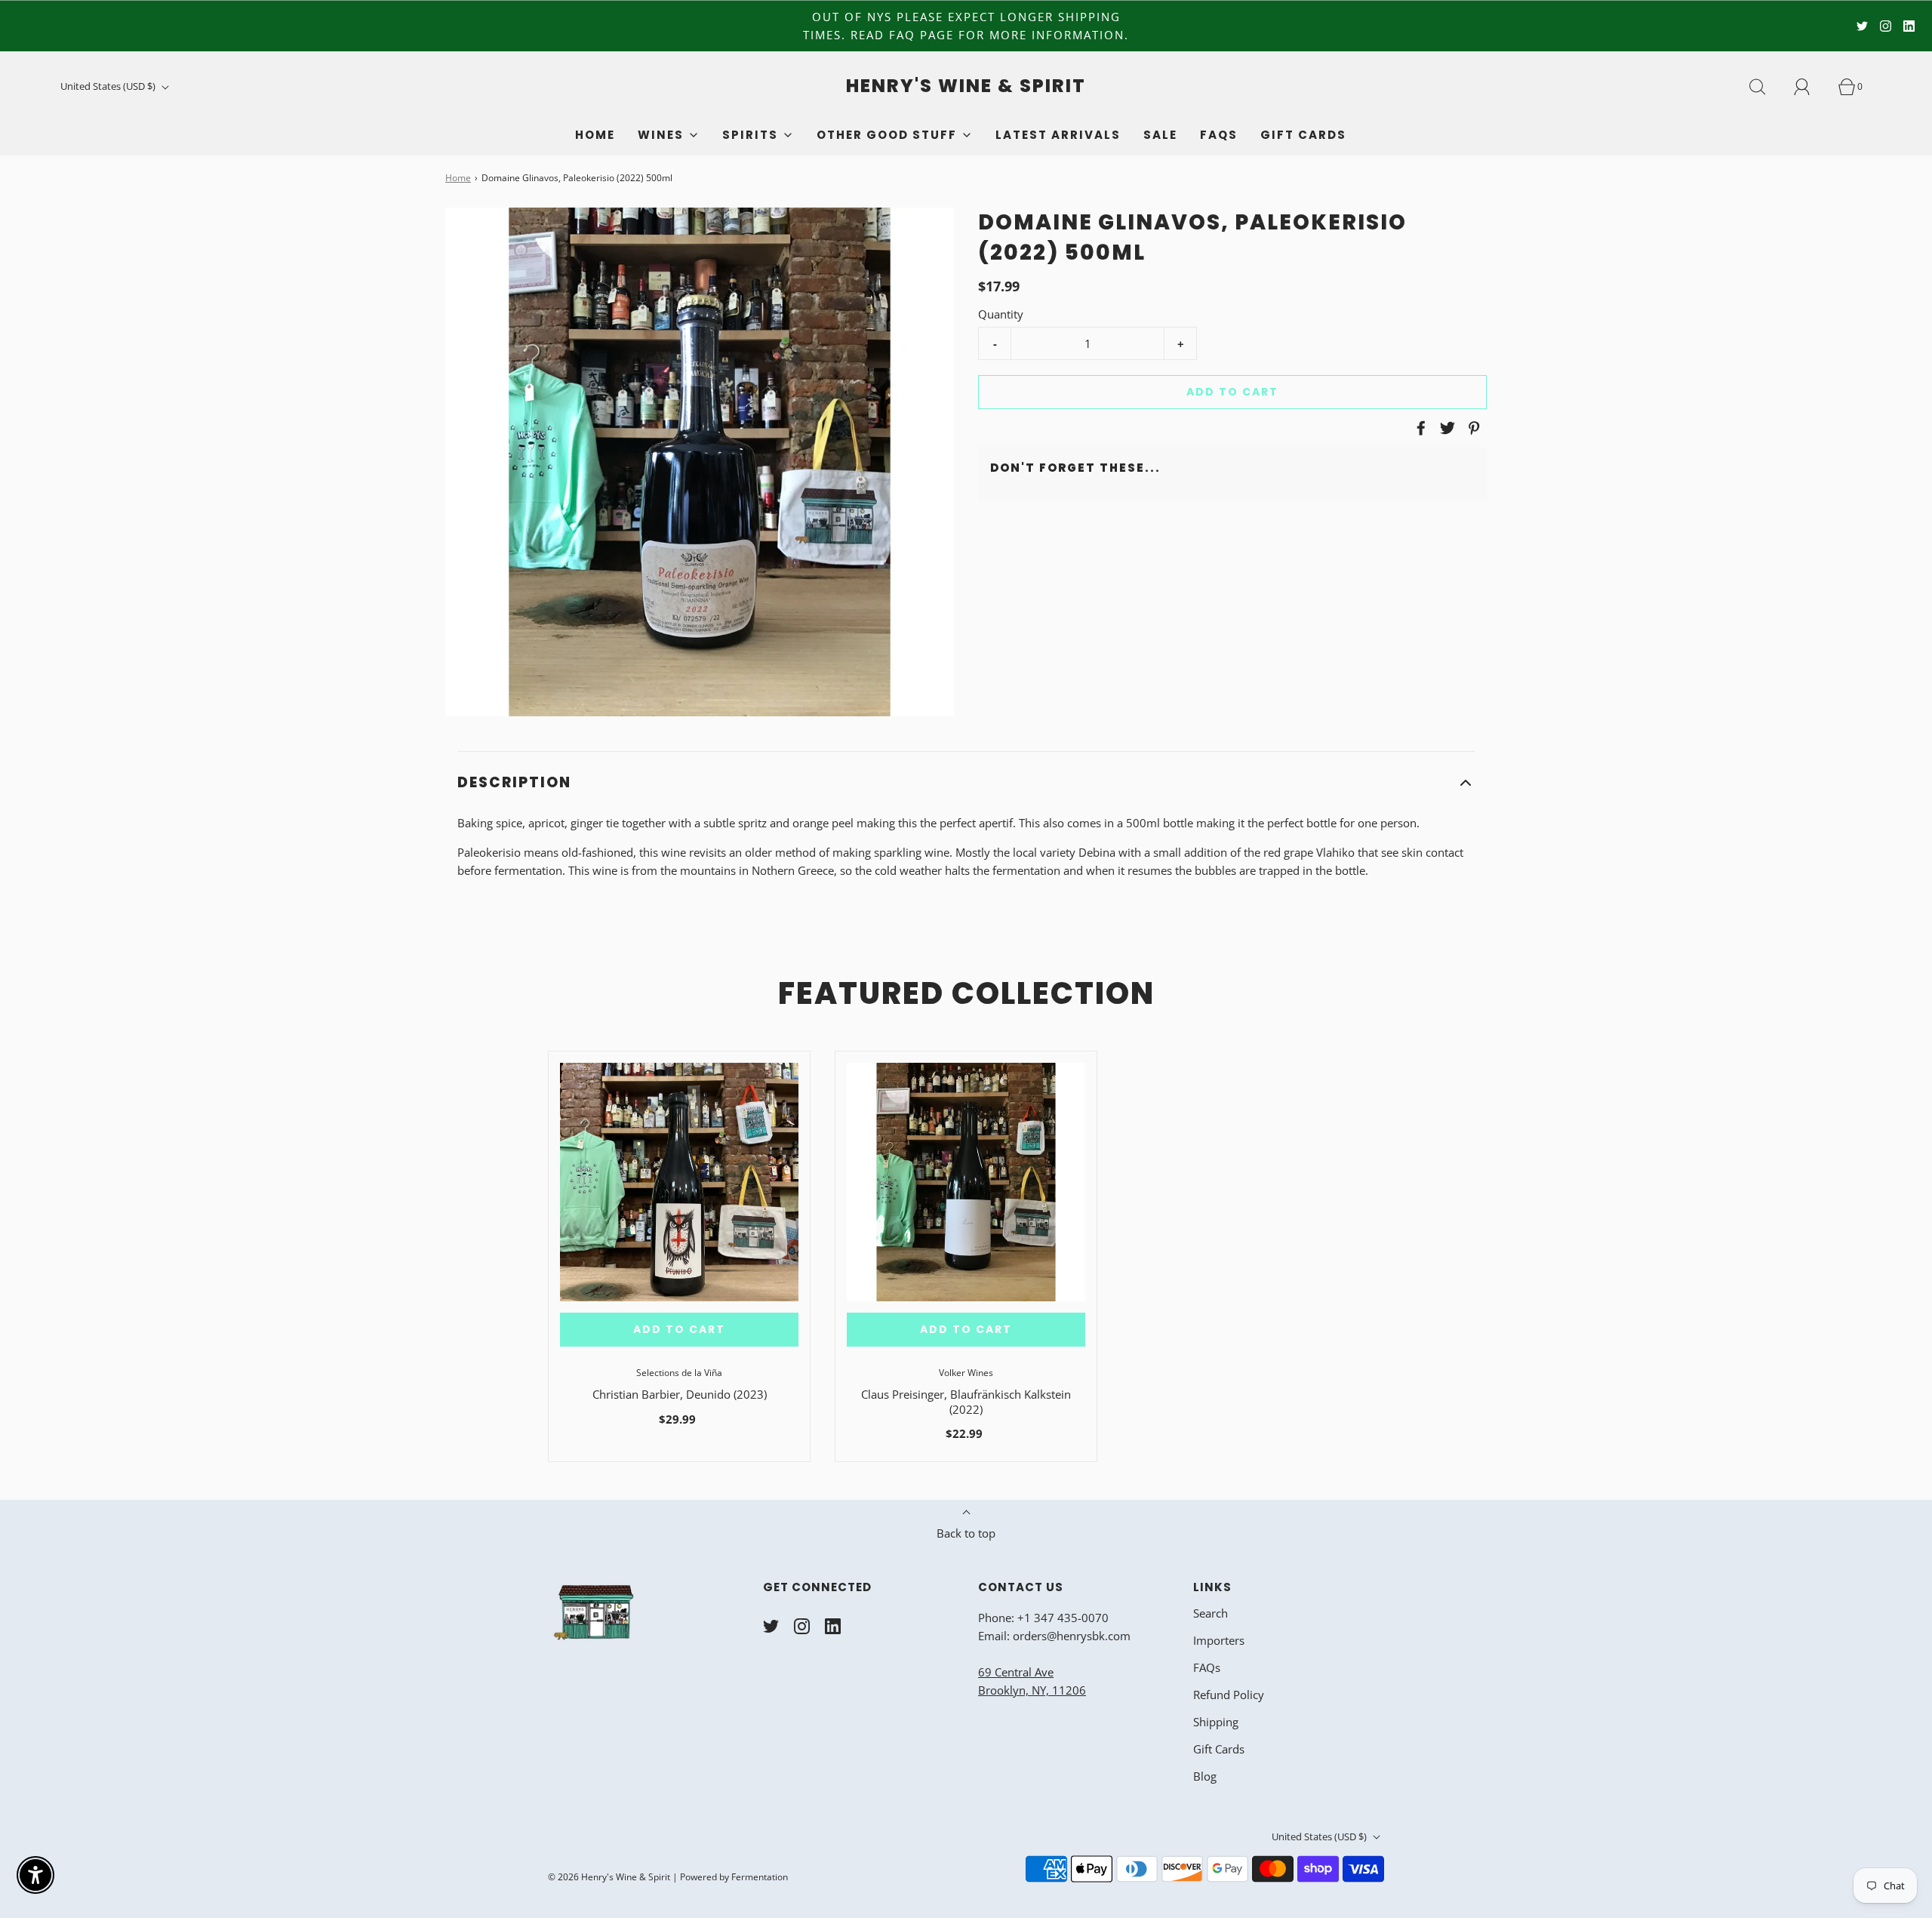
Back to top (966, 1533)
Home (595, 135)
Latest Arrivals (1058, 135)
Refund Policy (1229, 1695)
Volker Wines (966, 1373)
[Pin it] (1472, 428)
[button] (966, 783)
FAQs (1219, 135)
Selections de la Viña (679, 1373)
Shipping (1216, 1722)
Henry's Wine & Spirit (966, 86)
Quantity (1001, 314)
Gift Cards (1303, 135)
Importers (1219, 1640)
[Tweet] (1445, 428)
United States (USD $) (109, 86)
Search (1211, 1613)
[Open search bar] (1766, 87)
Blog (1205, 1776)
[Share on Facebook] (1419, 428)
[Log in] (1810, 87)
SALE (1160, 135)
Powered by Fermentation (734, 1877)
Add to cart (1232, 392)
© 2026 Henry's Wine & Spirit (609, 1877)
